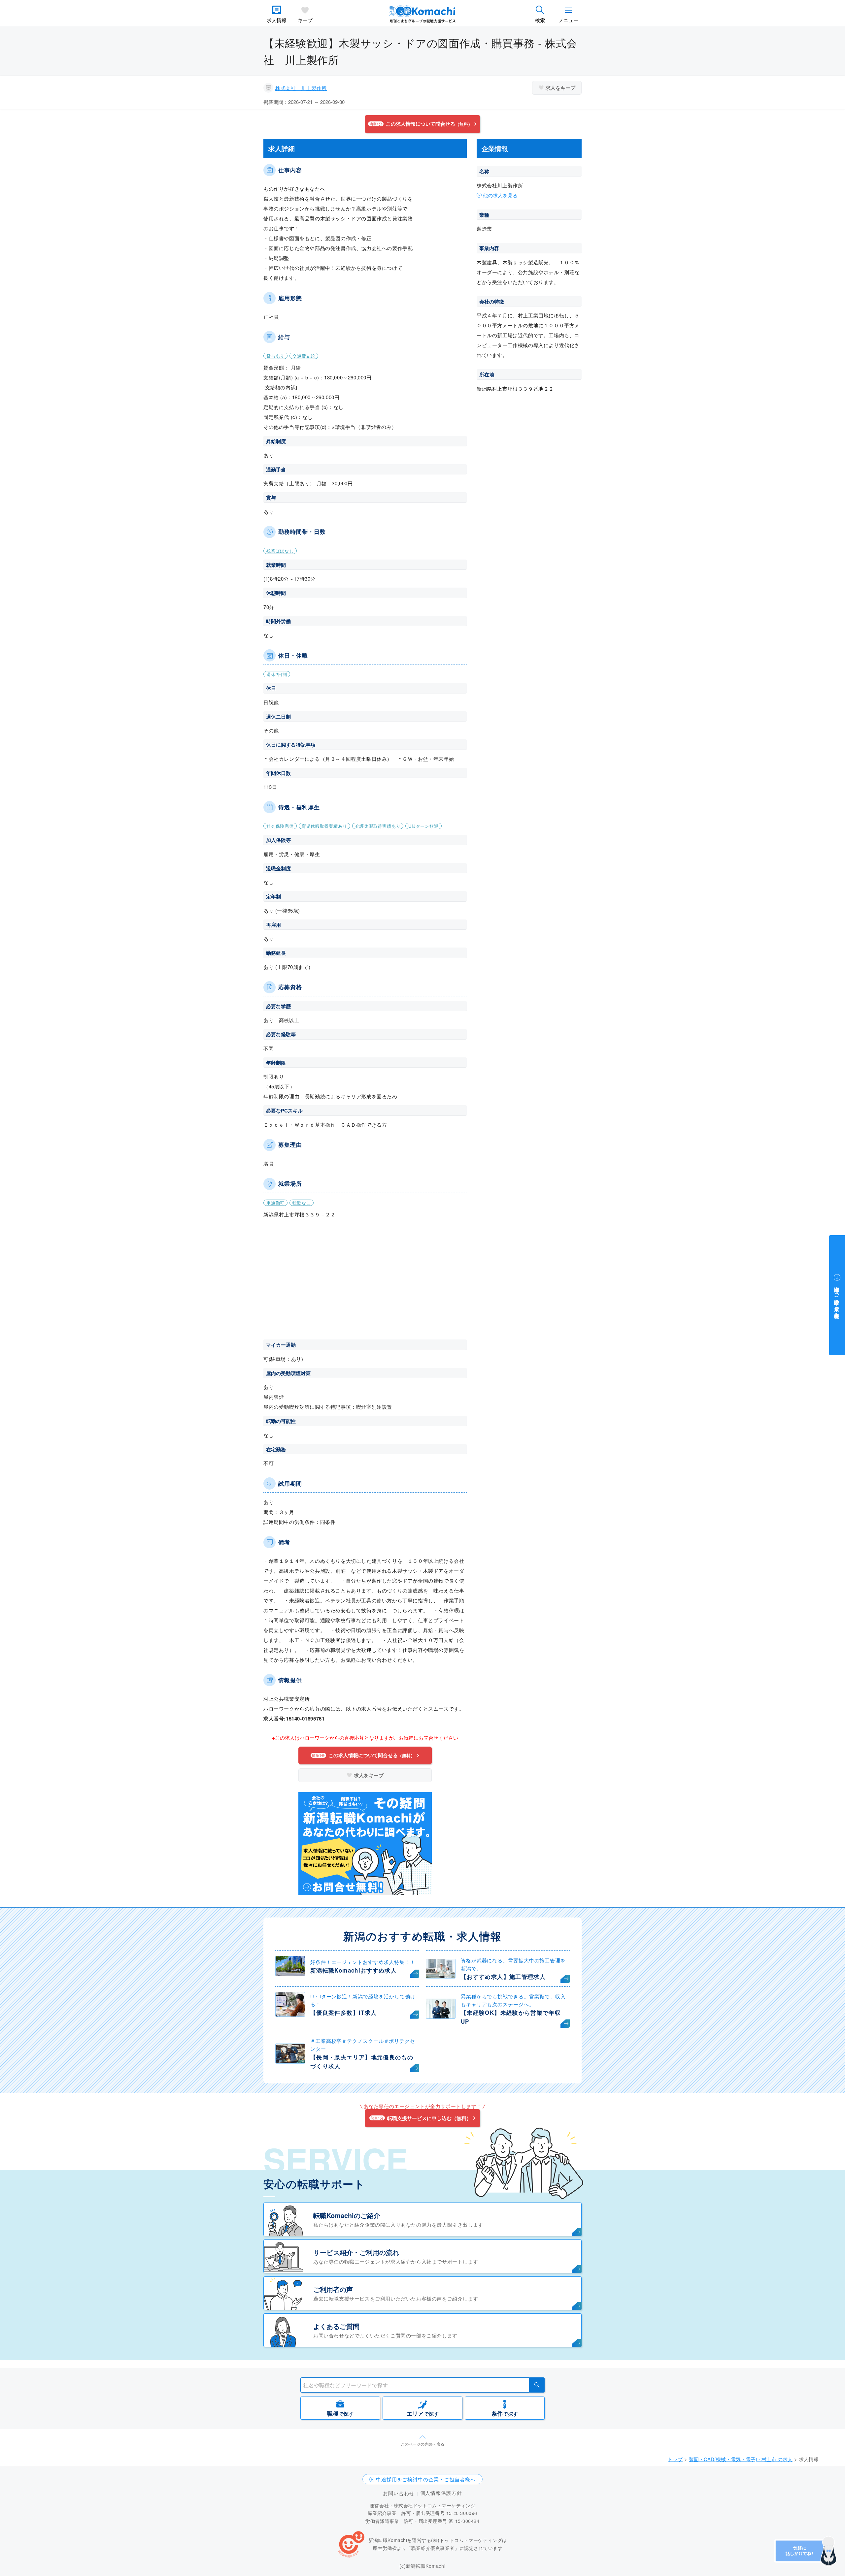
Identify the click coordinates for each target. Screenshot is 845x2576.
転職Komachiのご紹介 (347, 2215)
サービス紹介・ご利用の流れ (356, 2252)
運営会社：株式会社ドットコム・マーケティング (422, 2505)
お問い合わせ (399, 2493)
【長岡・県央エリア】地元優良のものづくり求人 (362, 2061)
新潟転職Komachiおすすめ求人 (354, 1970)
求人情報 (277, 20)
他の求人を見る (500, 195)
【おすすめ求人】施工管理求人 (503, 1977)
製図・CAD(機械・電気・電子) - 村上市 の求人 (741, 2459)
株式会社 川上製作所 (301, 88)
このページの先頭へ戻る (422, 2444)
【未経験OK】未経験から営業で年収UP (511, 2017)
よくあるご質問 (336, 2326)
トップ (675, 2459)
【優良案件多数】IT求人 (343, 2012)
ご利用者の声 (333, 2289)
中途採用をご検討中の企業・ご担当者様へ (426, 2479)
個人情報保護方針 (441, 2493)
